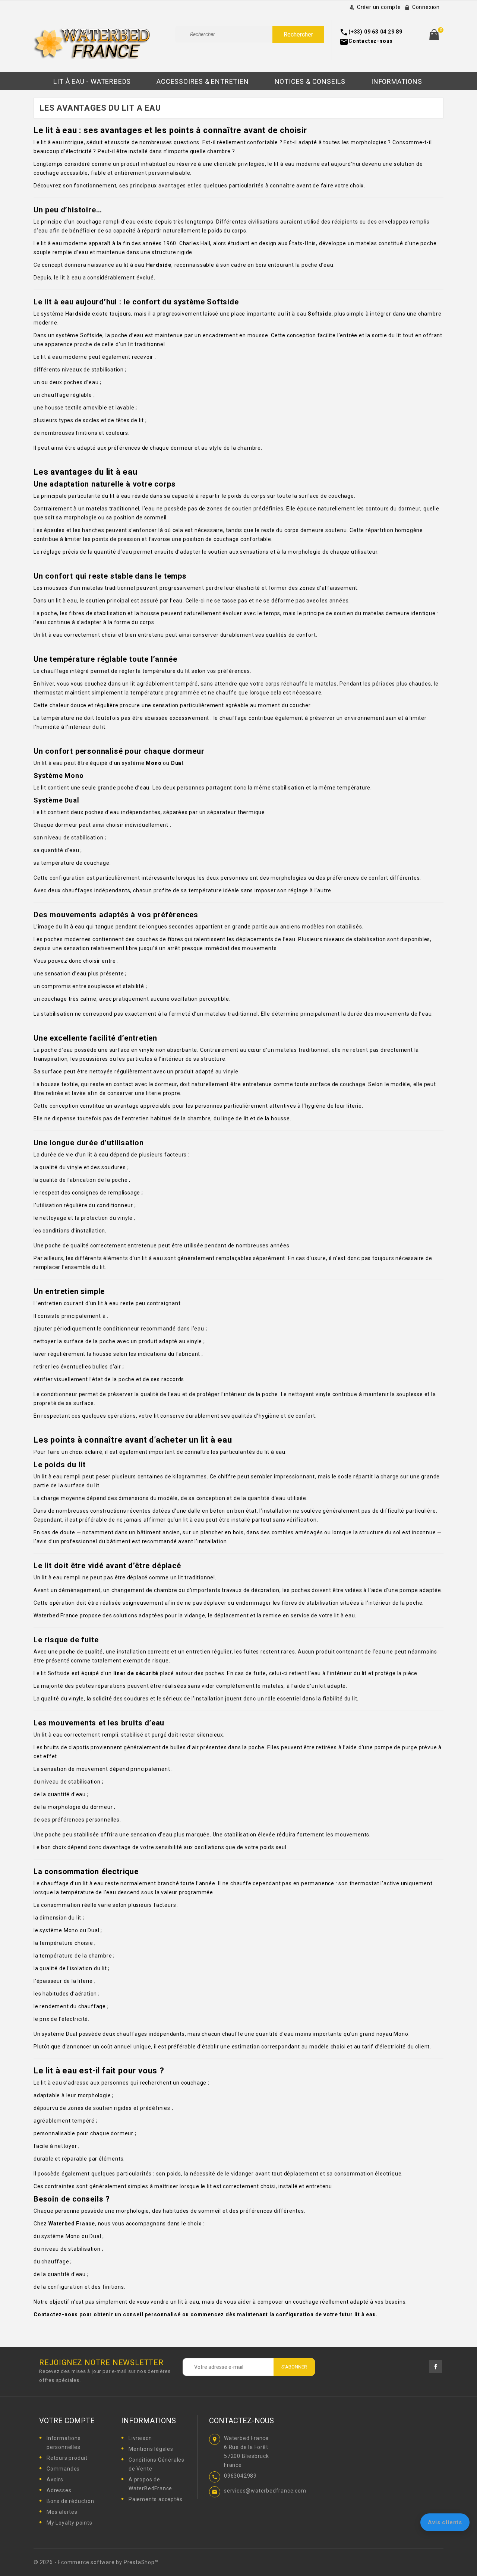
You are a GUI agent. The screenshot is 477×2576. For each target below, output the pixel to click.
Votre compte (67, 2421)
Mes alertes (62, 2512)
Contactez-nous (371, 41)
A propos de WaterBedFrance (150, 2484)
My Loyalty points (70, 2523)
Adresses (59, 2490)
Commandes (63, 2469)
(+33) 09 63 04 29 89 (375, 32)
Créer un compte (379, 7)
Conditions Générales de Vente (157, 2464)
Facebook (435, 2366)
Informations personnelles (64, 2443)
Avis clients (445, 2522)
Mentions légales (151, 2449)
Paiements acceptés (155, 2499)
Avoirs (55, 2480)
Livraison (140, 2438)
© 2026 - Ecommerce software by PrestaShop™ (96, 2562)
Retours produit (67, 2458)
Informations (149, 2421)
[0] (434, 35)
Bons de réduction (70, 2501)
